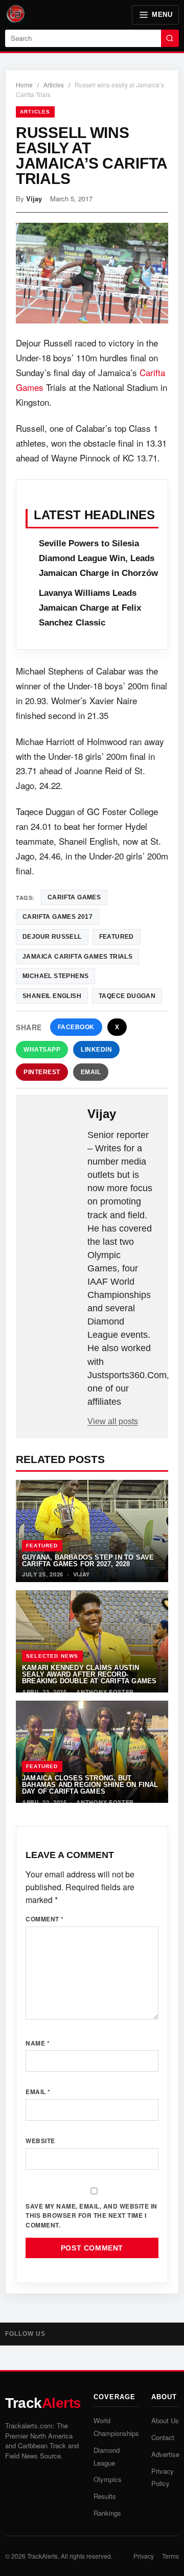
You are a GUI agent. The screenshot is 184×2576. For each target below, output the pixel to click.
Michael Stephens (55, 976)
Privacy (144, 2556)
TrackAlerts (42, 2556)
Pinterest (42, 1072)
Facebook (76, 1027)
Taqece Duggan (127, 996)
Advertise (165, 2454)
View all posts (113, 1421)
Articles (54, 85)
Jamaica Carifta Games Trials (77, 957)
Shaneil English (52, 996)
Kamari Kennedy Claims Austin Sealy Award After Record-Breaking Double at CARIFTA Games (89, 1675)
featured (117, 937)
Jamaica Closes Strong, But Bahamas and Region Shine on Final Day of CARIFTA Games (90, 1785)
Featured (42, 1546)
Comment (45, 1919)
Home (24, 85)
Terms (170, 2556)
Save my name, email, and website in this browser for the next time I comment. (91, 2215)
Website (40, 2141)
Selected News (52, 1656)
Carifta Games (74, 897)
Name (38, 2043)
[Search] (170, 38)
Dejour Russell (52, 937)
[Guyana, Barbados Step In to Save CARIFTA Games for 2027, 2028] (92, 1531)
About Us (165, 2420)
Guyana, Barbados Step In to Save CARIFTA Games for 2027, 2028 (88, 1561)
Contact (163, 2437)
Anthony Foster (105, 1692)
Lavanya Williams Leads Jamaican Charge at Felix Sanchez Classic (90, 608)
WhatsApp (42, 1050)
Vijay (34, 199)
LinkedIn (96, 1050)
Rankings (107, 2513)
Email (91, 1072)
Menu (162, 15)
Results (105, 2496)
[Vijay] (53, 1123)
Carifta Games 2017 (57, 917)
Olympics (108, 2479)
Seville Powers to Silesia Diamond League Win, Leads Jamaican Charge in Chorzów (98, 558)
